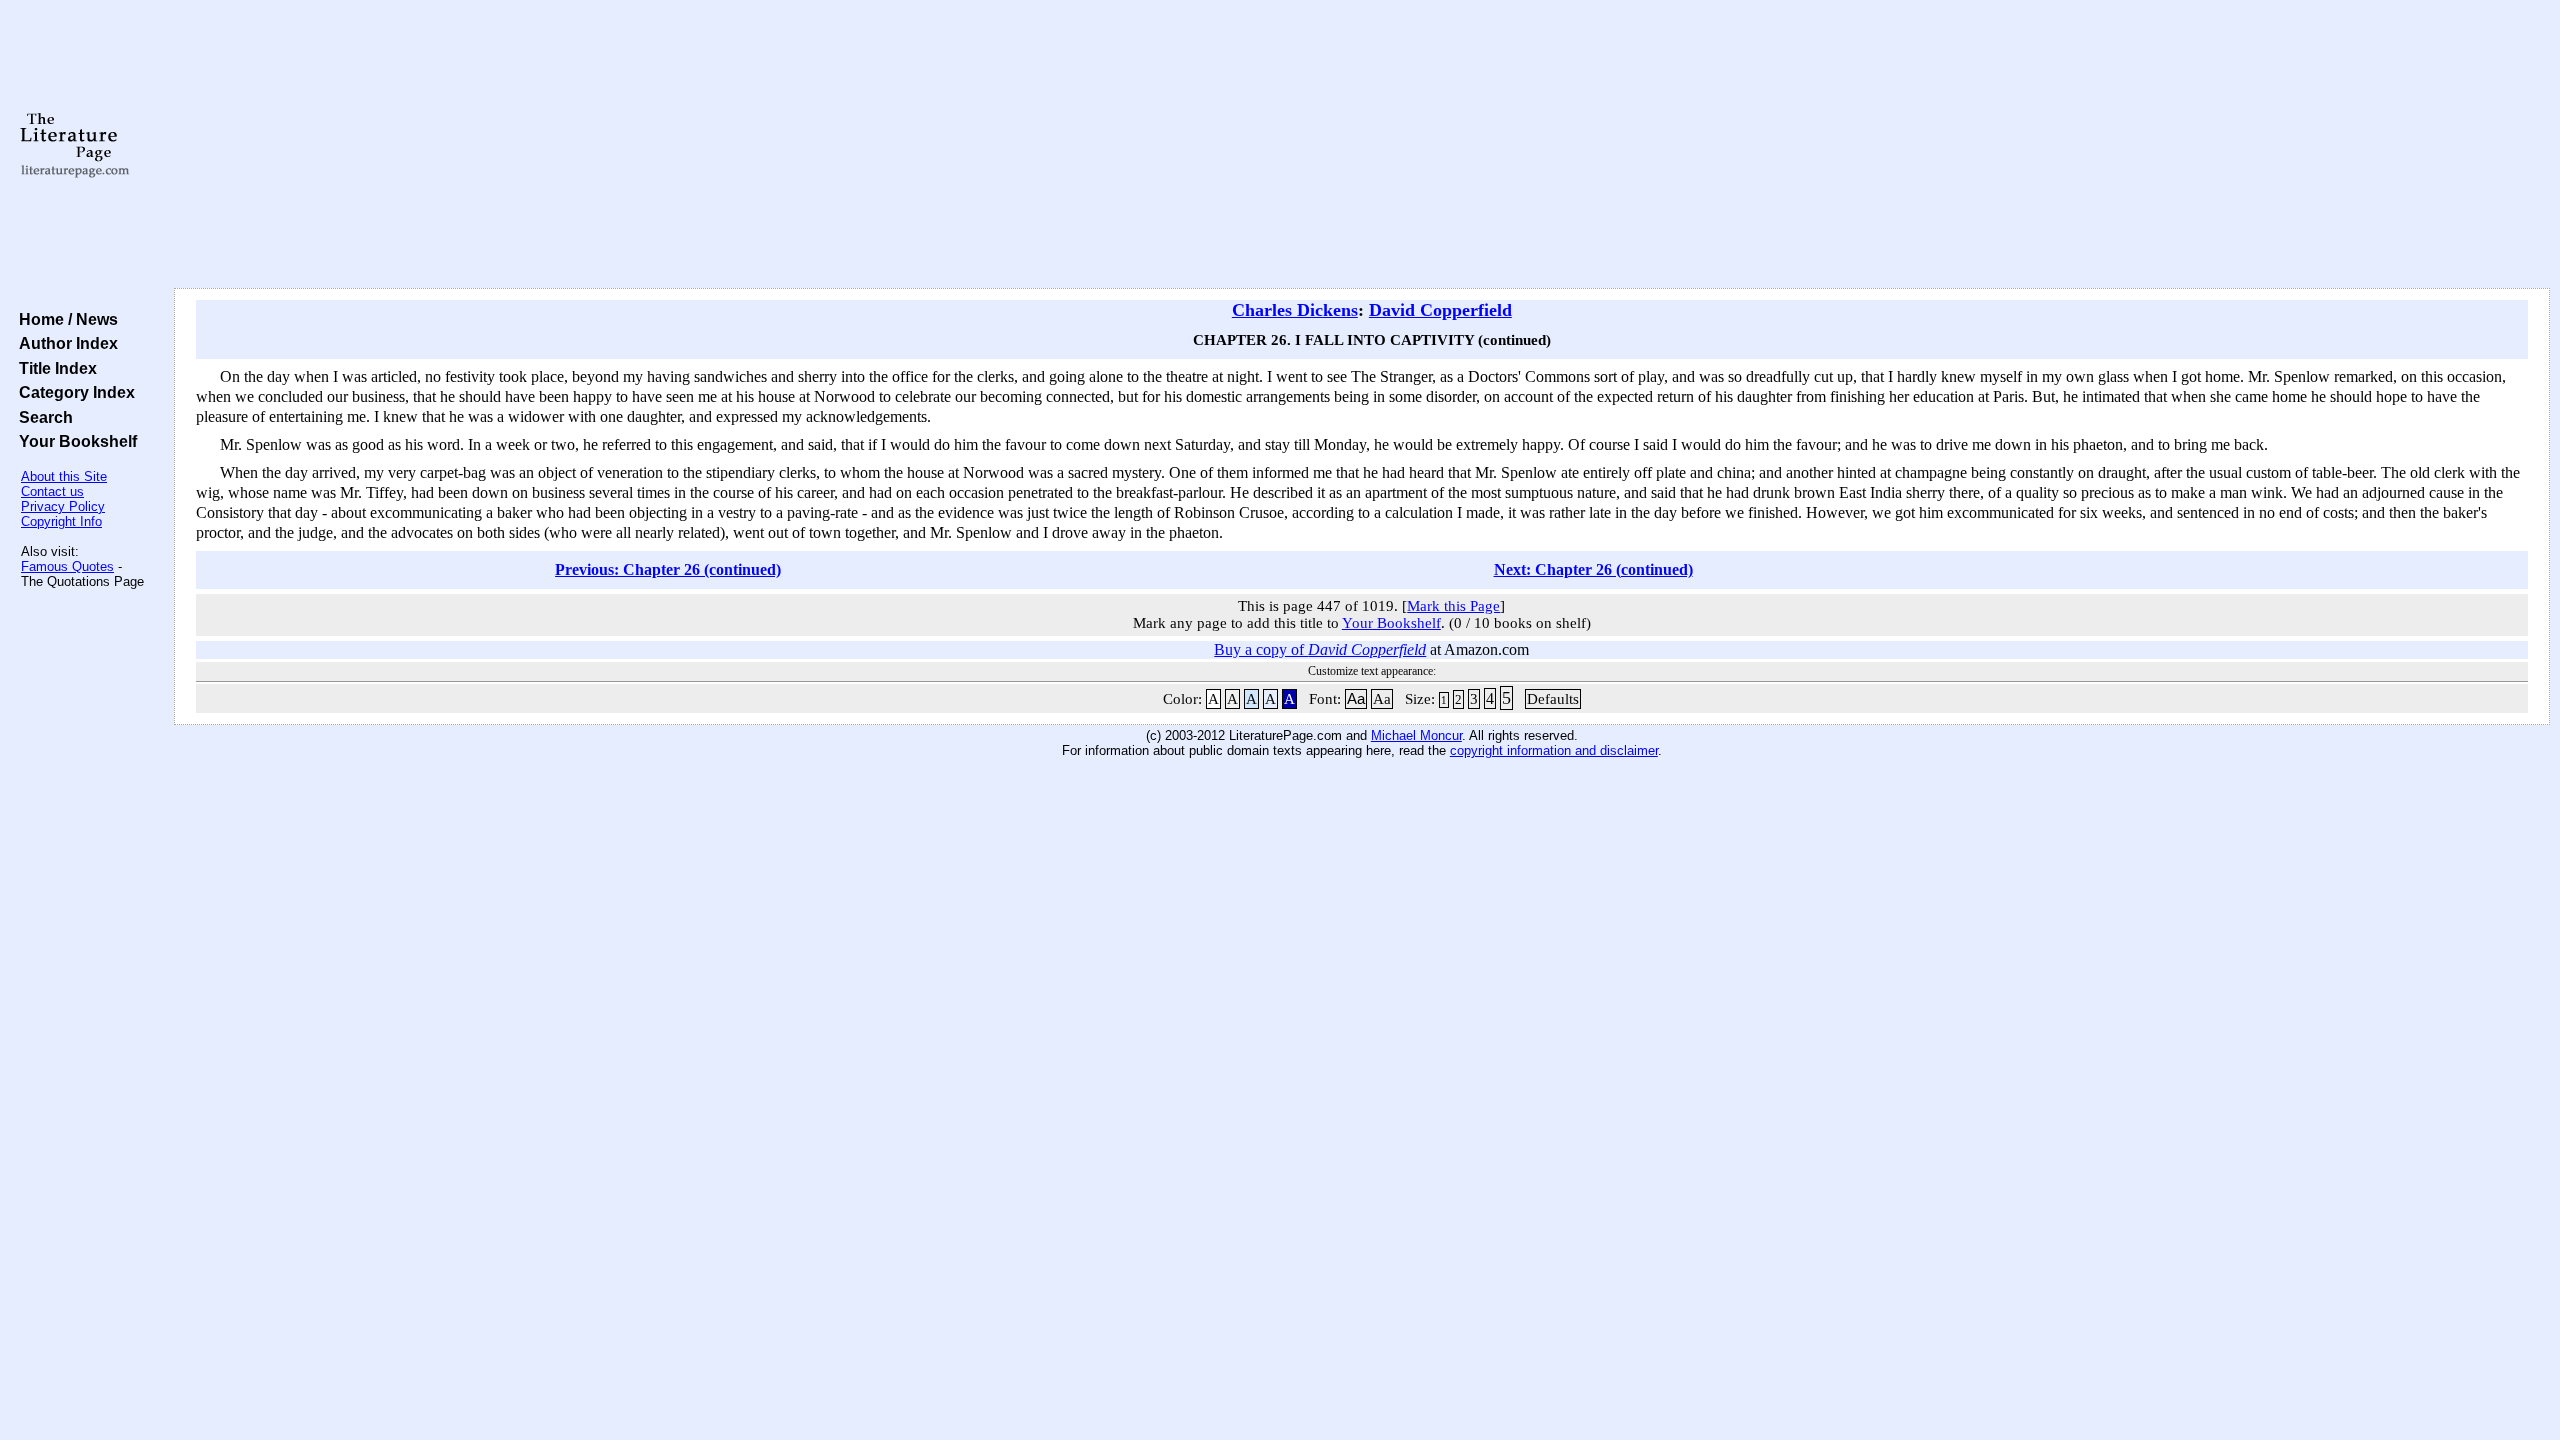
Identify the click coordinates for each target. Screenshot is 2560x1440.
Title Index (54, 368)
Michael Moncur (1416, 735)
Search (42, 417)
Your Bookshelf (74, 441)
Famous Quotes (67, 566)
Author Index (64, 343)
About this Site (64, 476)
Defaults (1553, 699)
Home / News (64, 319)
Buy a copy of (1320, 649)
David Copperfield (1440, 310)
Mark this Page (1453, 606)
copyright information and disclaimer (1554, 750)
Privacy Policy (63, 506)
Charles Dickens (1295, 310)
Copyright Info (61, 521)
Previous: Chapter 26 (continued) (668, 569)
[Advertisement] (1362, 145)
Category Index (73, 392)
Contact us (52, 491)
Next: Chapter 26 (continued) (1593, 569)
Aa (1356, 699)
